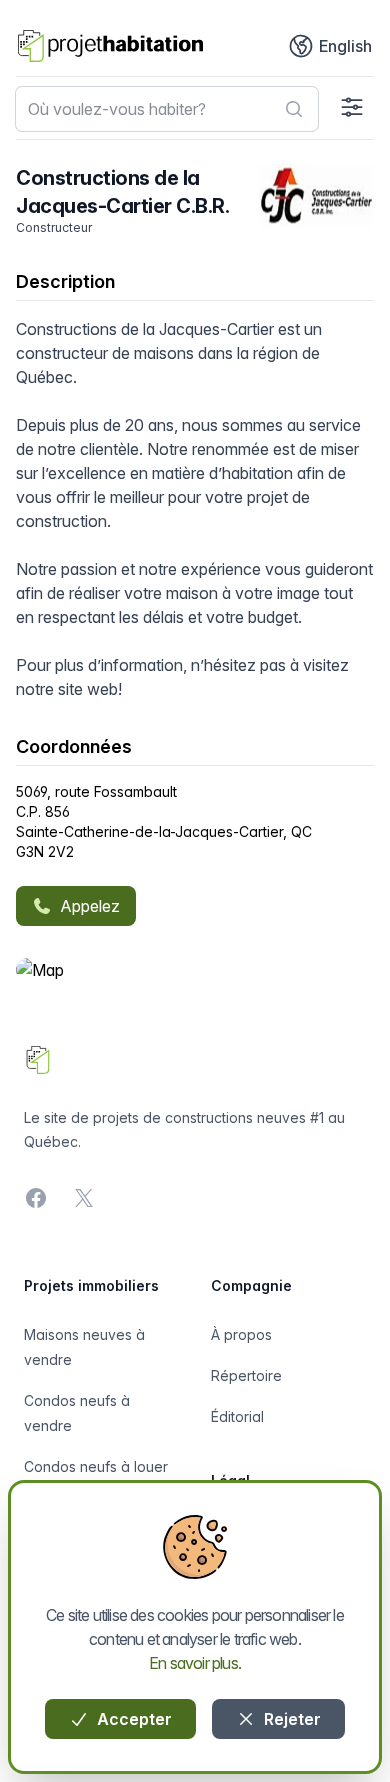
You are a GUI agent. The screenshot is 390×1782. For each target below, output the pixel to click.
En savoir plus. (195, 1663)
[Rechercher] (294, 109)
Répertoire (246, 1375)
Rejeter (290, 1719)
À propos (241, 1334)
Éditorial (237, 1416)
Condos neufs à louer (96, 1466)
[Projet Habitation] (110, 46)
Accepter (132, 1719)
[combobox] (167, 109)
